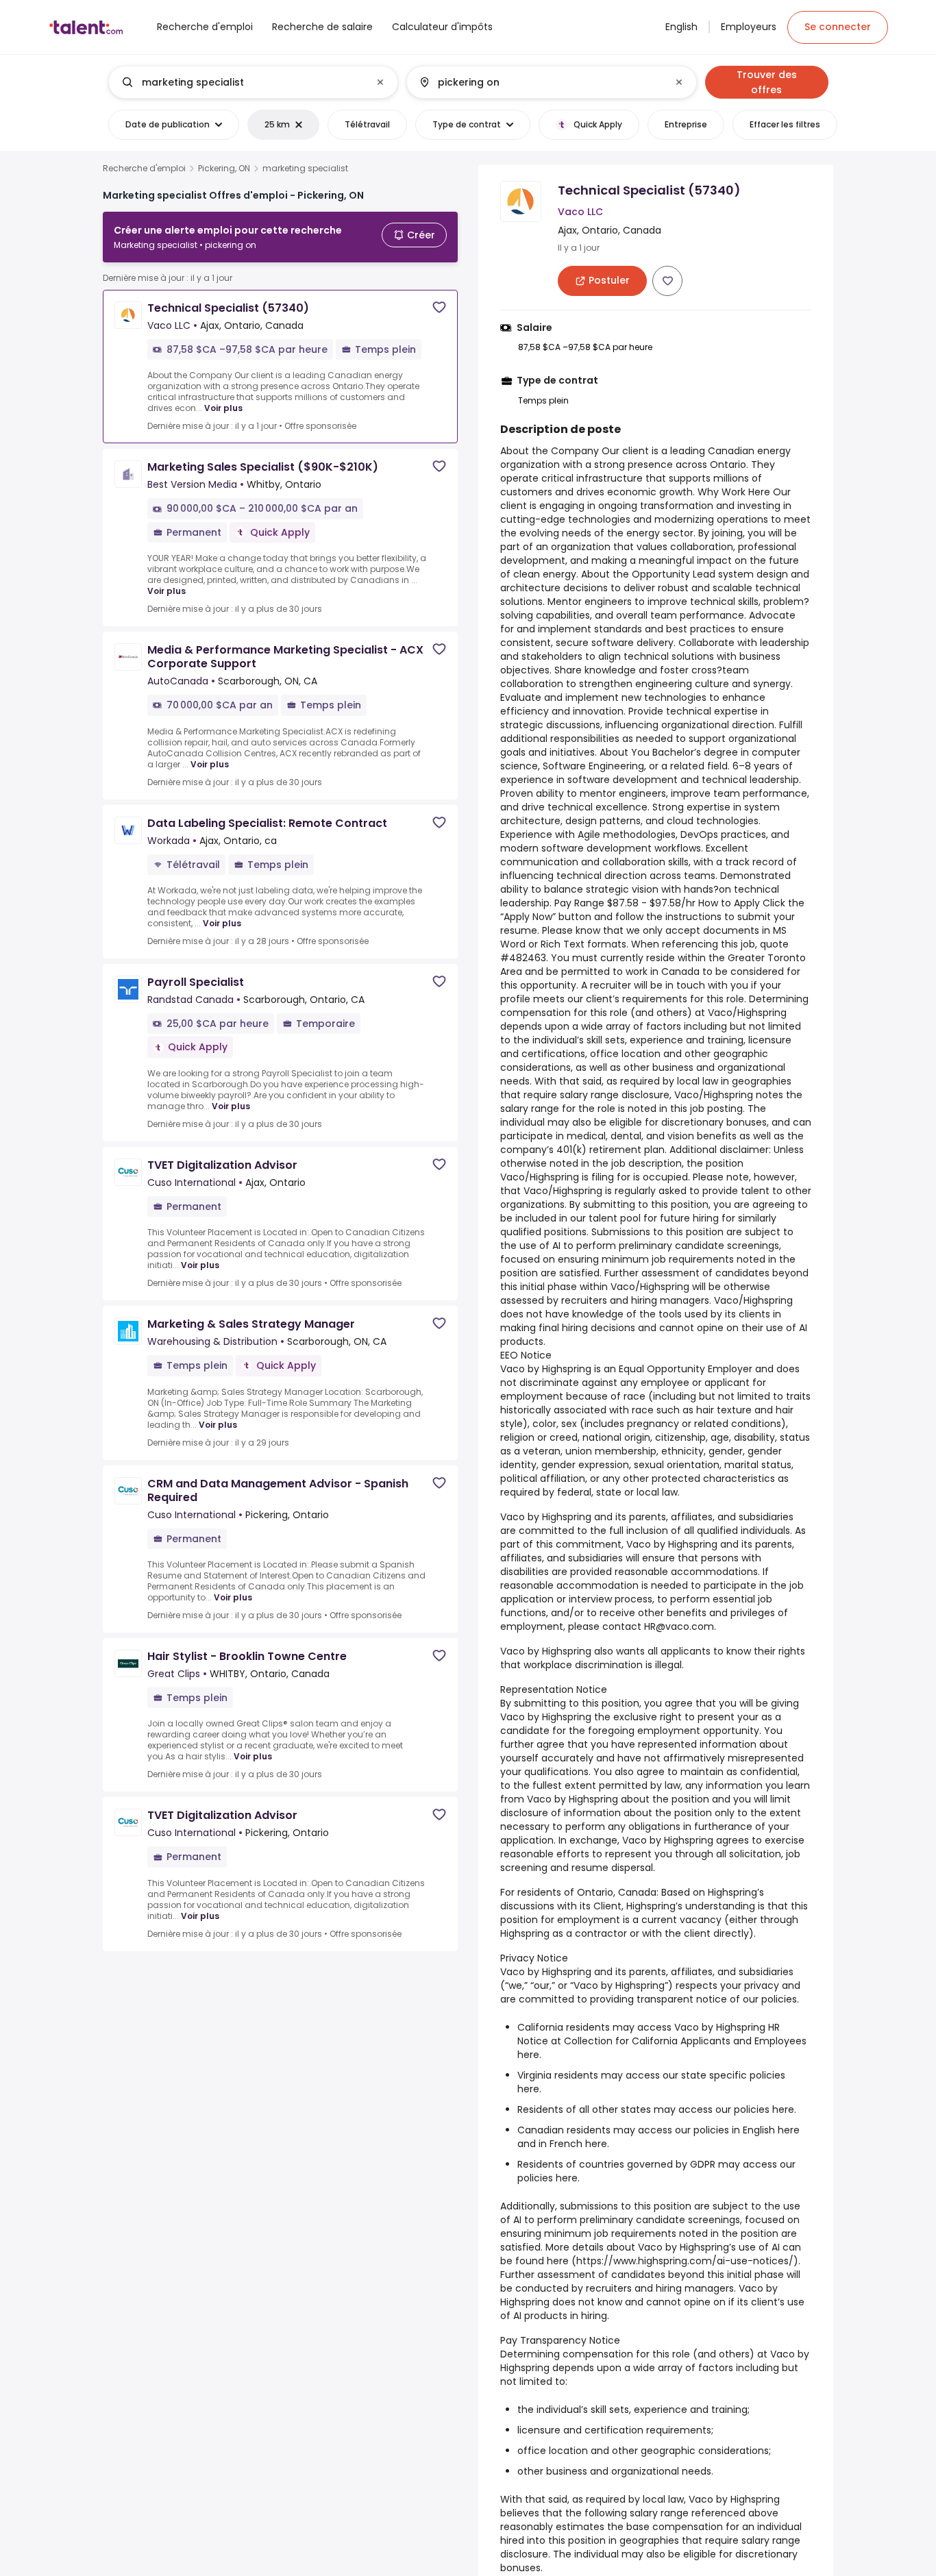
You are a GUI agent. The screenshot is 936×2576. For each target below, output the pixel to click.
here (528, 2055)
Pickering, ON (224, 169)
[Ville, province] (540, 82)
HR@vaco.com (679, 1626)
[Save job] (439, 307)
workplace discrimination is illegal (603, 1665)
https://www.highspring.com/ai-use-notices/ (685, 2261)
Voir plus (223, 408)
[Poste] (242, 82)
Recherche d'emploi (144, 169)
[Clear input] (380, 82)
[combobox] (253, 82)
